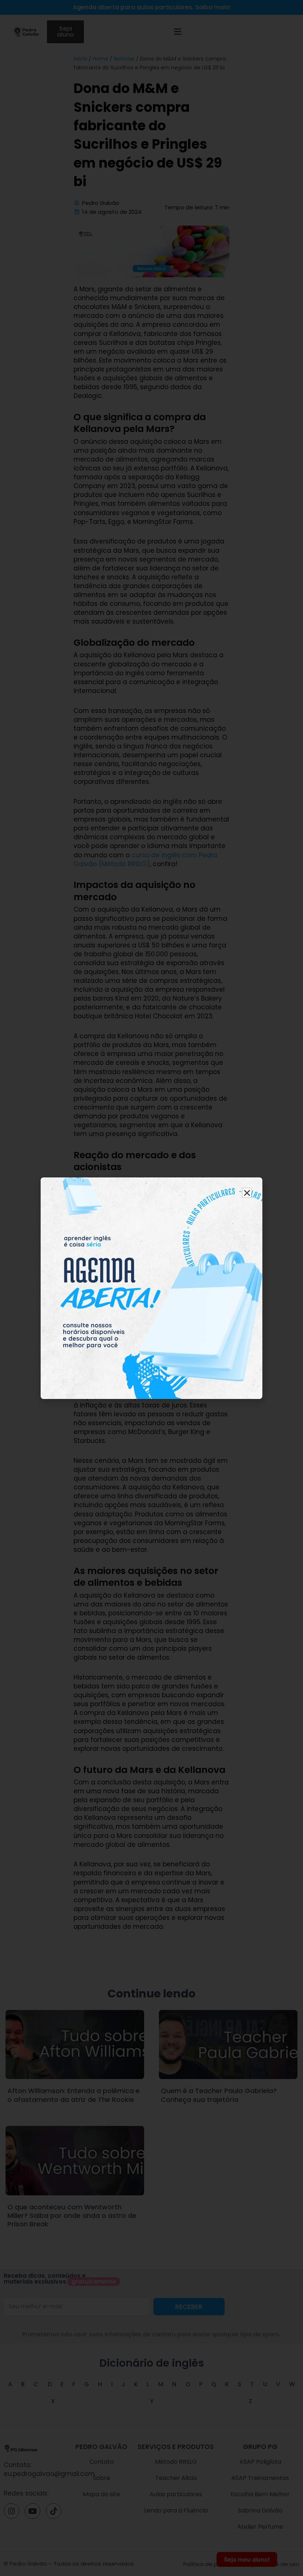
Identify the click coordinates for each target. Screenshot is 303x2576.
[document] (151, 1288)
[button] (247, 1193)
